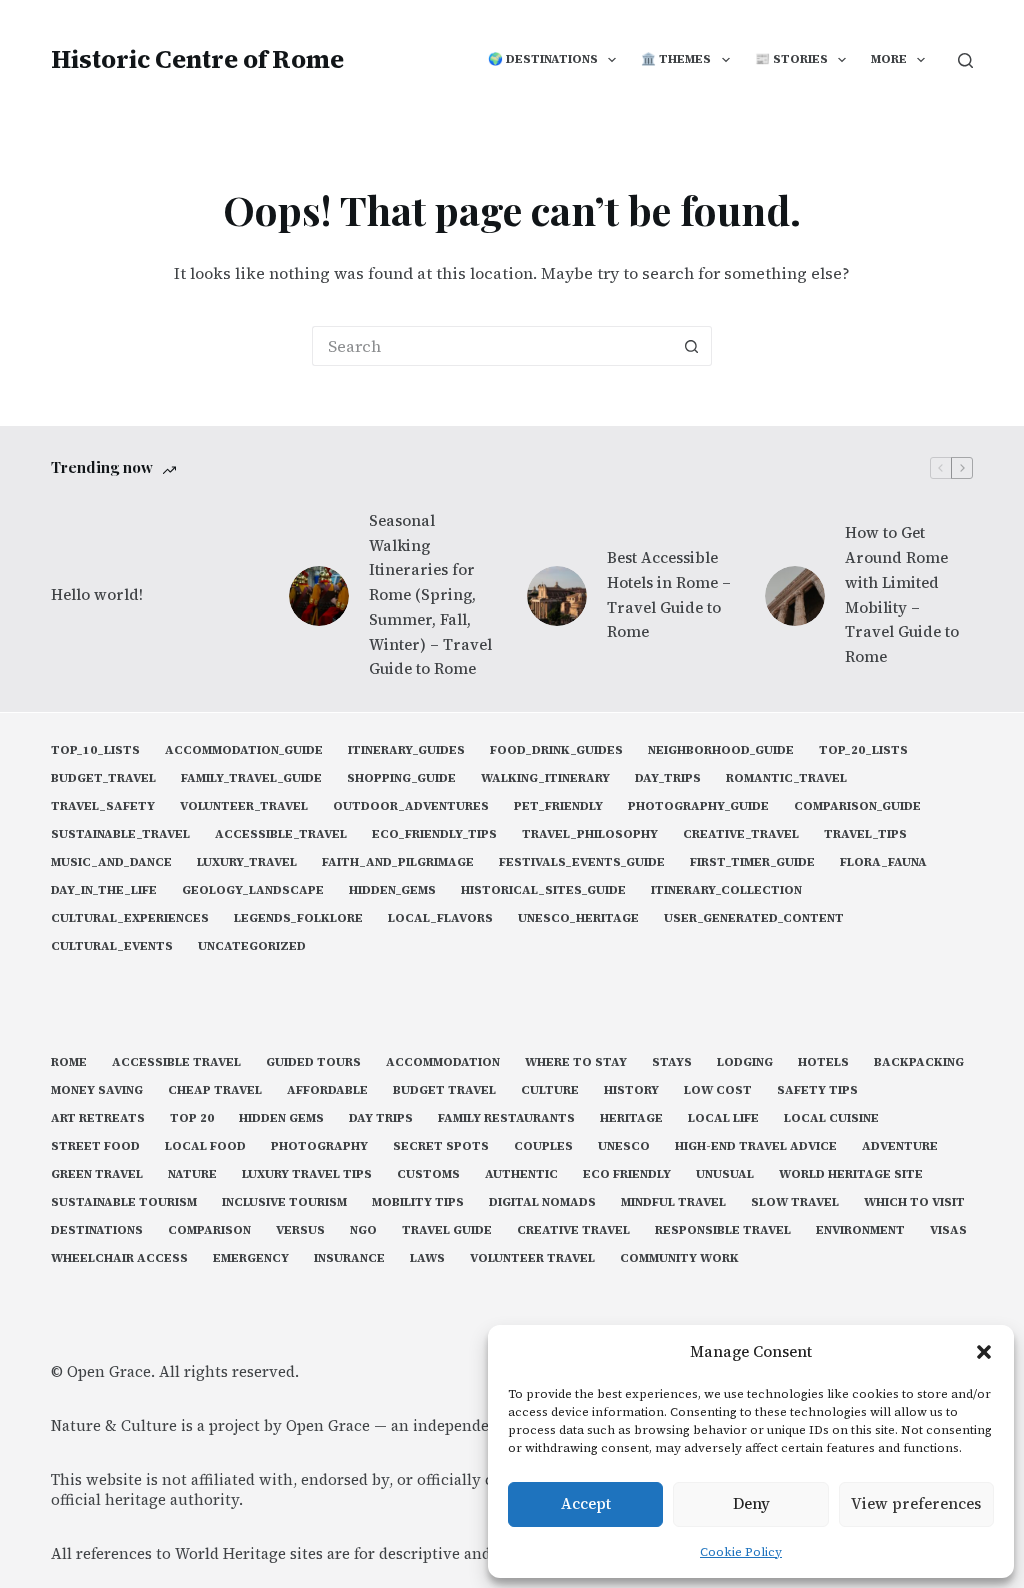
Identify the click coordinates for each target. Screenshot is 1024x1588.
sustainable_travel (120, 834)
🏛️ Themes (676, 59)
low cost (718, 1090)
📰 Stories (791, 59)
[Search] (965, 60)
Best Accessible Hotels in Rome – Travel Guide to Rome (669, 594)
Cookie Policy (741, 1552)
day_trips (668, 778)
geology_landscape (253, 890)
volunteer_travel (244, 806)
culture (550, 1090)
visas (948, 1230)
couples (543, 1146)
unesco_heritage (578, 918)
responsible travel (723, 1230)
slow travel (795, 1202)
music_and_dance (111, 862)
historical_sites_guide (543, 890)
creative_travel (741, 834)
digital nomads (542, 1202)
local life (723, 1118)
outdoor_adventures (411, 806)
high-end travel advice (756, 1146)
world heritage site (851, 1174)
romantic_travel (786, 778)
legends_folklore (298, 918)
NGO (363, 1230)
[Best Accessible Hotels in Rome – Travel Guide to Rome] (557, 596)
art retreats (98, 1118)
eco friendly (627, 1174)
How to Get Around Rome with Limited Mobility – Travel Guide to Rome (902, 594)
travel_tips (865, 834)
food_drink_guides (556, 750)
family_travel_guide (251, 778)
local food (205, 1146)
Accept (586, 1503)
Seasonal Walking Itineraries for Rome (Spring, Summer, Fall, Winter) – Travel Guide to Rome (430, 595)
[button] (984, 1352)
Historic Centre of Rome (197, 59)
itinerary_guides (406, 750)
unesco (624, 1146)
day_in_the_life (104, 890)
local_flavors (440, 918)
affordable (327, 1090)
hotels (823, 1062)
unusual (725, 1174)
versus (300, 1230)
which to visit (914, 1202)
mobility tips (418, 1202)
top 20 (192, 1118)
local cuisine (831, 1118)
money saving (97, 1090)
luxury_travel (247, 862)
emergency (251, 1258)
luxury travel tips (307, 1174)
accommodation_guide (244, 750)
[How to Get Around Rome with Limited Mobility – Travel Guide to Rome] (795, 596)
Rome (69, 1062)
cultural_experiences (130, 918)
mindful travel (673, 1202)
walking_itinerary (545, 778)
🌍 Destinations (543, 59)
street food (95, 1146)
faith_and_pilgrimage (398, 862)
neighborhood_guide (721, 750)
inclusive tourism (284, 1202)
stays (672, 1062)
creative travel (573, 1230)
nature (192, 1174)
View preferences (916, 1503)
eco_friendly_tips (434, 834)
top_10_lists (95, 750)
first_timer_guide (752, 862)
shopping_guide (401, 778)
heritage (631, 1118)
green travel (97, 1174)
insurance (349, 1258)
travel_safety (103, 806)
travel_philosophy (590, 834)
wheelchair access (119, 1258)
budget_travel (103, 778)
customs (428, 1174)
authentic (521, 1174)
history (631, 1090)
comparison (209, 1230)
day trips (381, 1118)
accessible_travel (281, 834)
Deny (751, 1503)
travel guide (447, 1230)
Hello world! (97, 594)
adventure (900, 1146)
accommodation (443, 1062)
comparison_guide (857, 806)
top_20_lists (863, 750)
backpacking (919, 1062)
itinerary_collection (726, 890)
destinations (97, 1230)
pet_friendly (558, 806)
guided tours (313, 1062)
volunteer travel (532, 1258)
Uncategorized (252, 946)
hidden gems (281, 1118)
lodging (745, 1062)
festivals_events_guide (582, 862)
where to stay (576, 1062)
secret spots (441, 1146)
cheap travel (215, 1090)
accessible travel (176, 1062)
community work (679, 1258)
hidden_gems (392, 890)
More (889, 59)
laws (427, 1258)
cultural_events (112, 946)
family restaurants (506, 1118)
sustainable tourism (124, 1202)
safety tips (817, 1090)
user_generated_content (754, 918)
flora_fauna (883, 862)
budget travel (444, 1090)
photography (319, 1146)
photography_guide (698, 806)
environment (860, 1230)
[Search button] (692, 346)
